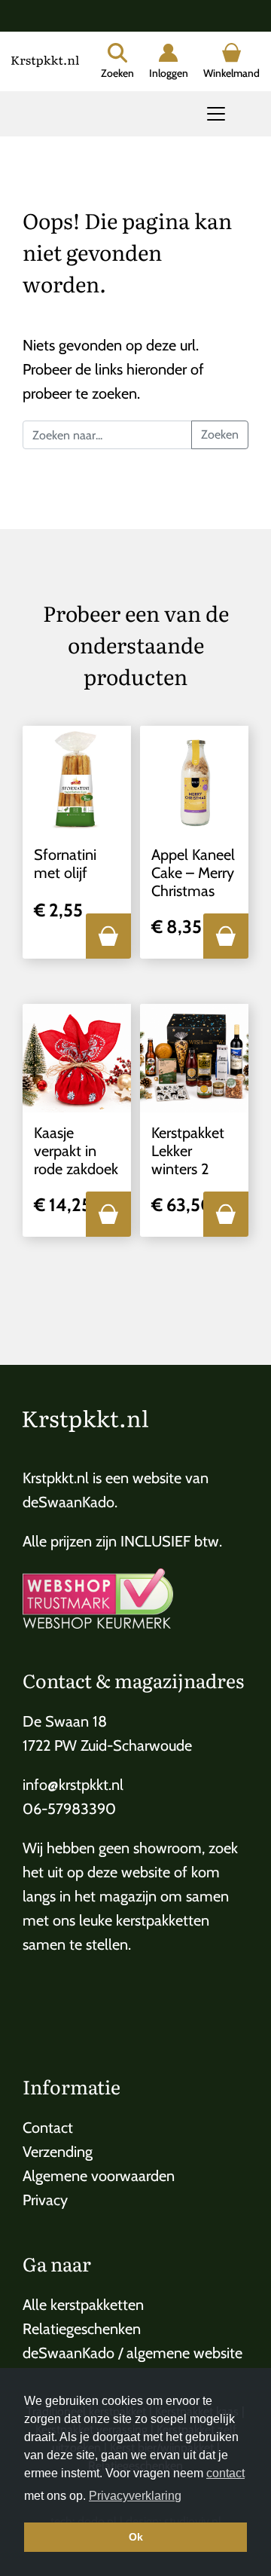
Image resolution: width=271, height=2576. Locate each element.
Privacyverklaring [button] (135, 2496)
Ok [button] (136, 2537)
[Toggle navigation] (216, 114)
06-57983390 (69, 1809)
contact (225, 2473)
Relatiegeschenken (82, 2329)
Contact (48, 2128)
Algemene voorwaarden (99, 2176)
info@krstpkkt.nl (73, 1785)
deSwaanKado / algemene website (132, 2353)
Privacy (45, 2200)
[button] (108, 936)
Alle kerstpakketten (83, 2305)
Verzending (58, 2152)
